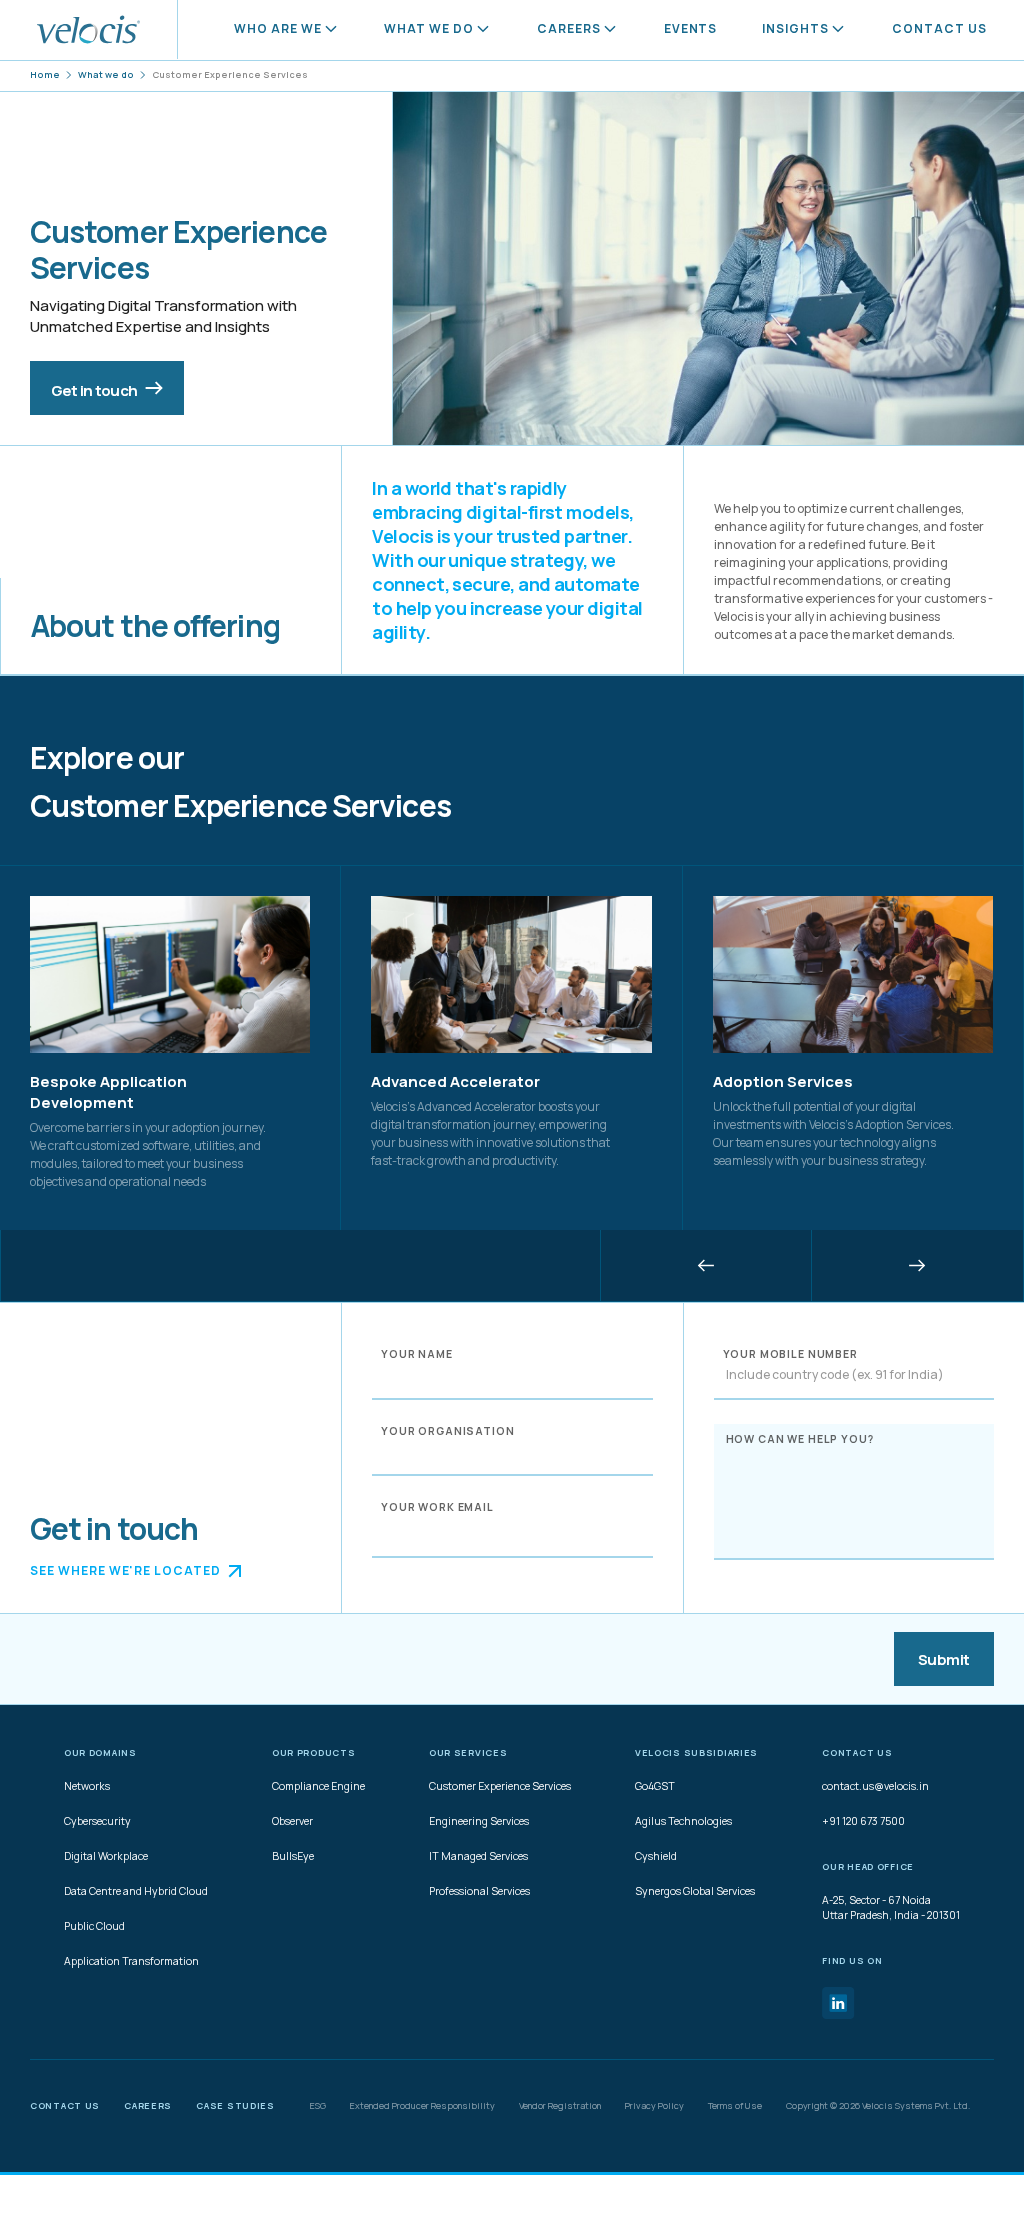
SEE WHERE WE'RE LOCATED (125, 1570)
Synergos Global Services (695, 1891)
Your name (417, 1354)
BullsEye (293, 1856)
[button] (706, 1266)
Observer (292, 1821)
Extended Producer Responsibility (422, 2106)
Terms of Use (735, 2106)
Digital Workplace (106, 1856)
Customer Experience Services (500, 1786)
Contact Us (939, 28)
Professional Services (479, 1891)
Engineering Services (479, 1821)
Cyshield (656, 1856)
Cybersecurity (97, 1821)
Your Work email (437, 1507)
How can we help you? (800, 1438)
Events (691, 28)
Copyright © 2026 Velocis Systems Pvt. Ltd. (878, 2106)
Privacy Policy (654, 2106)
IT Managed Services (478, 1856)
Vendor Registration (560, 2106)
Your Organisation (447, 1431)
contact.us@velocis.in (875, 1786)
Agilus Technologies (683, 1821)
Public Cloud (94, 1926)
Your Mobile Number (790, 1354)
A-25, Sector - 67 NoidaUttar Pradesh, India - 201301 (891, 1907)
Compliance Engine (318, 1786)
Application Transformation (131, 1961)
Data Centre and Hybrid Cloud (136, 1891)
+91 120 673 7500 (863, 1821)
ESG (318, 2106)
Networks (87, 1786)
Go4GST (655, 1786)
